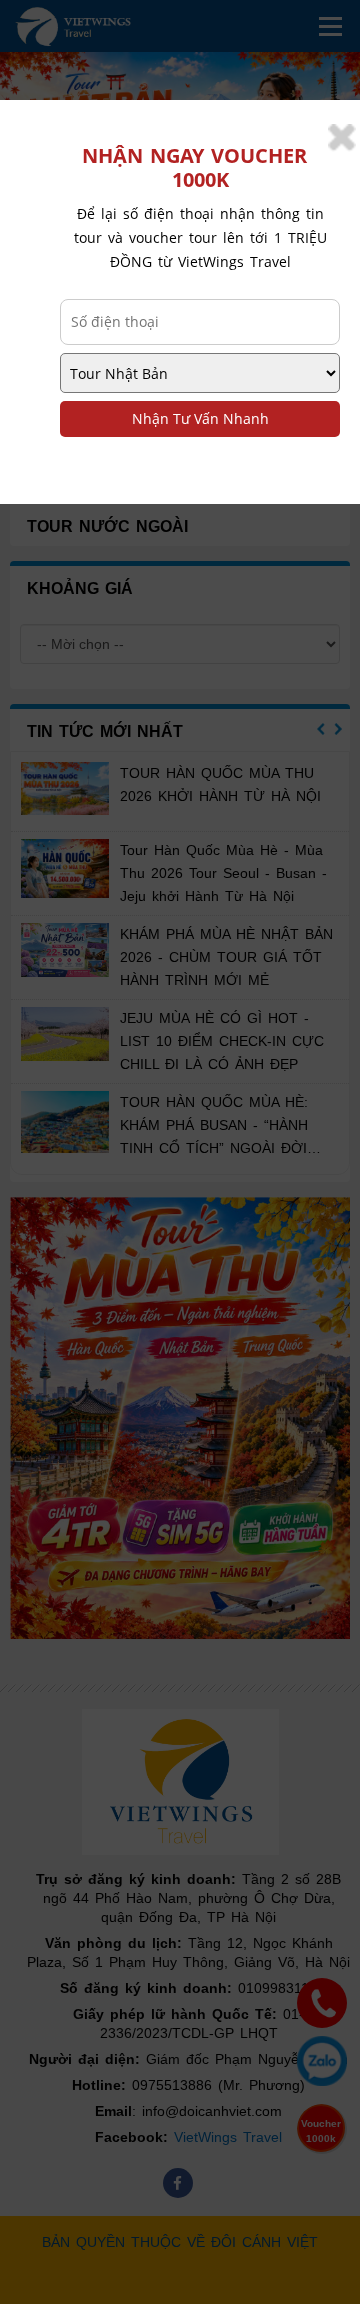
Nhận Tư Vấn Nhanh (200, 418)
